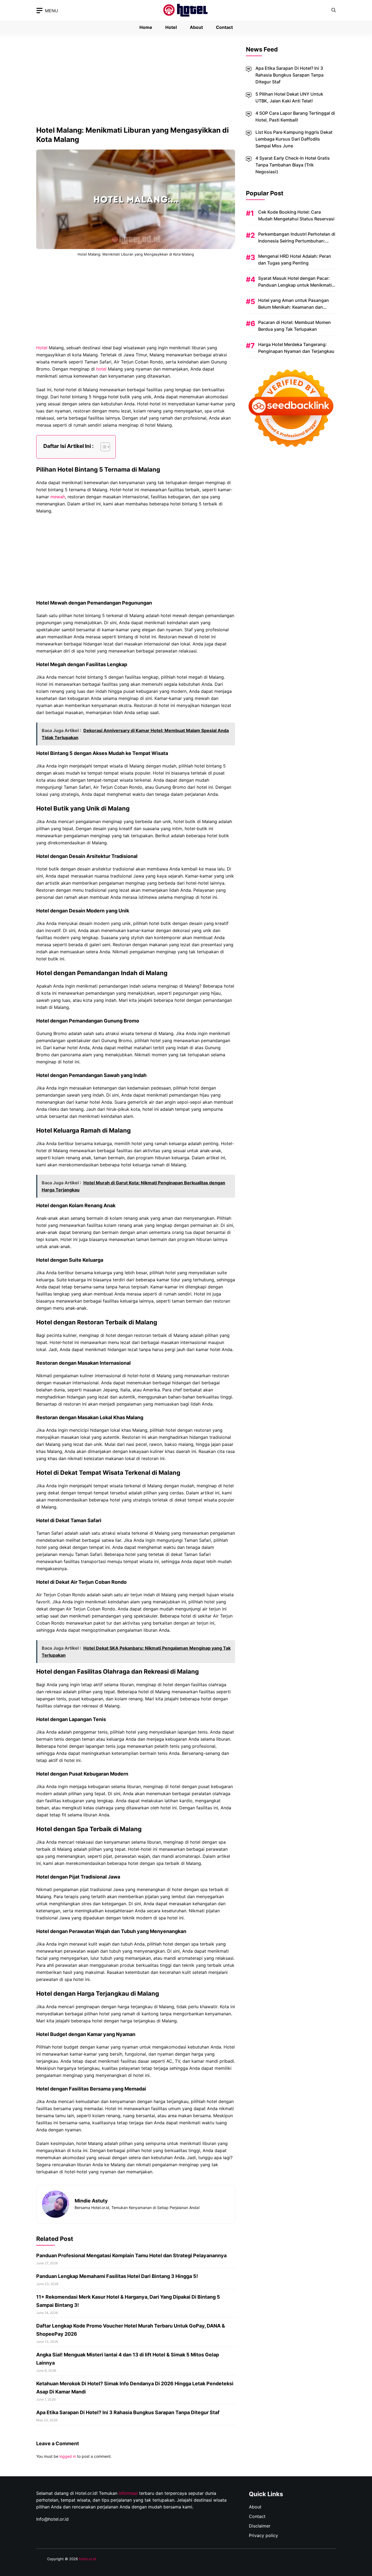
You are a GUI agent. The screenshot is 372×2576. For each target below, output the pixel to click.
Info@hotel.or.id (52, 2519)
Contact (224, 27)
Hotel (171, 27)
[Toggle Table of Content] (103, 447)
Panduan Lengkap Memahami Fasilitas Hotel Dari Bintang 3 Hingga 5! (117, 2276)
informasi (128, 2493)
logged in (68, 2456)
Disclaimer (260, 2526)
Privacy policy (263, 2535)
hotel (101, 369)
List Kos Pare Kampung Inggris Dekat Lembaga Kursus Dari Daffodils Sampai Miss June (294, 139)
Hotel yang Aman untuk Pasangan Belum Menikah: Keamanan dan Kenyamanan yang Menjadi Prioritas (295, 307)
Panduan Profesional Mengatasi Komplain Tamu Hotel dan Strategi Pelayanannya (131, 2255)
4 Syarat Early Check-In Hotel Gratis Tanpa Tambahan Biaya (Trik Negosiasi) (293, 165)
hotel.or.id (88, 2559)
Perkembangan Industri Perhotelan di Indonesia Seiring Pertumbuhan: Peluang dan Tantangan (297, 241)
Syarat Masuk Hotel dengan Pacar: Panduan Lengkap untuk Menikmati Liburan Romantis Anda (295, 285)
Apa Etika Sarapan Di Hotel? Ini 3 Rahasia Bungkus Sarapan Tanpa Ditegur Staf (128, 2412)
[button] (334, 10)
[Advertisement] (136, 85)
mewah (58, 497)
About (196, 27)
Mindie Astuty (91, 2201)
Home (146, 27)
